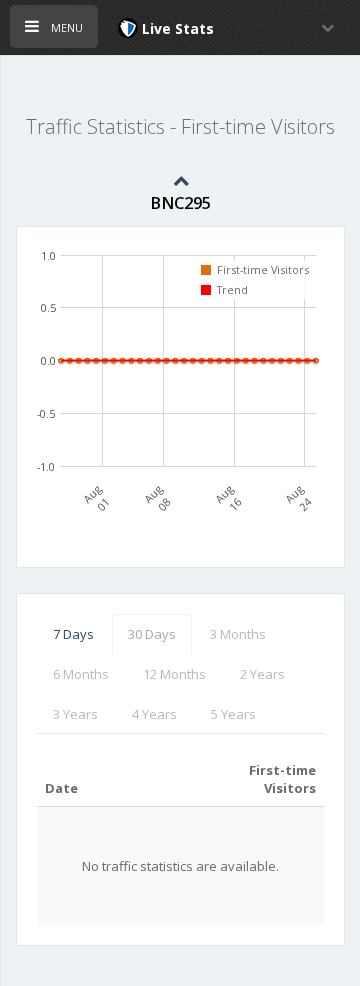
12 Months (174, 674)
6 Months (81, 674)
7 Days (73, 634)
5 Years (233, 714)
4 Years (154, 714)
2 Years (262, 674)
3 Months (238, 634)
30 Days (152, 634)
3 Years (75, 714)
